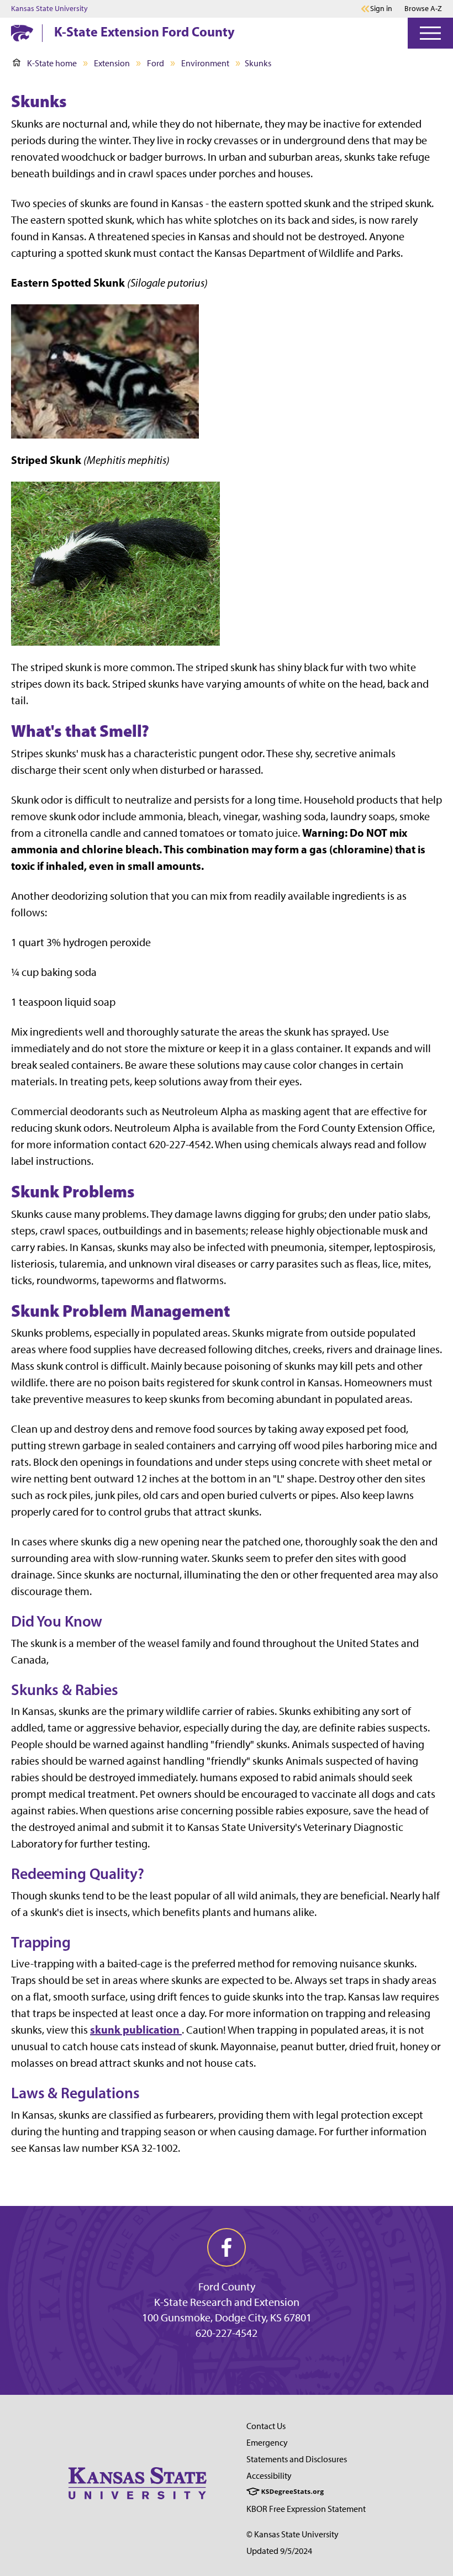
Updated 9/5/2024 (279, 2551)
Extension (112, 63)
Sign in (381, 9)
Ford (156, 63)
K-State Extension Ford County (144, 31)
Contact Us (266, 2426)
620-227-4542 (227, 2333)
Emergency (267, 2443)
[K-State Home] (22, 33)
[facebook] (227, 2247)
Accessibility (269, 2476)
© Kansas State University (293, 2534)
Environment (205, 63)
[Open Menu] (430, 33)
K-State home (52, 63)
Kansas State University (49, 9)
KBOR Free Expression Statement (306, 2509)
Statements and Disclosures (297, 2459)
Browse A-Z (423, 9)
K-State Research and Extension (227, 2302)
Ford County (227, 2287)
